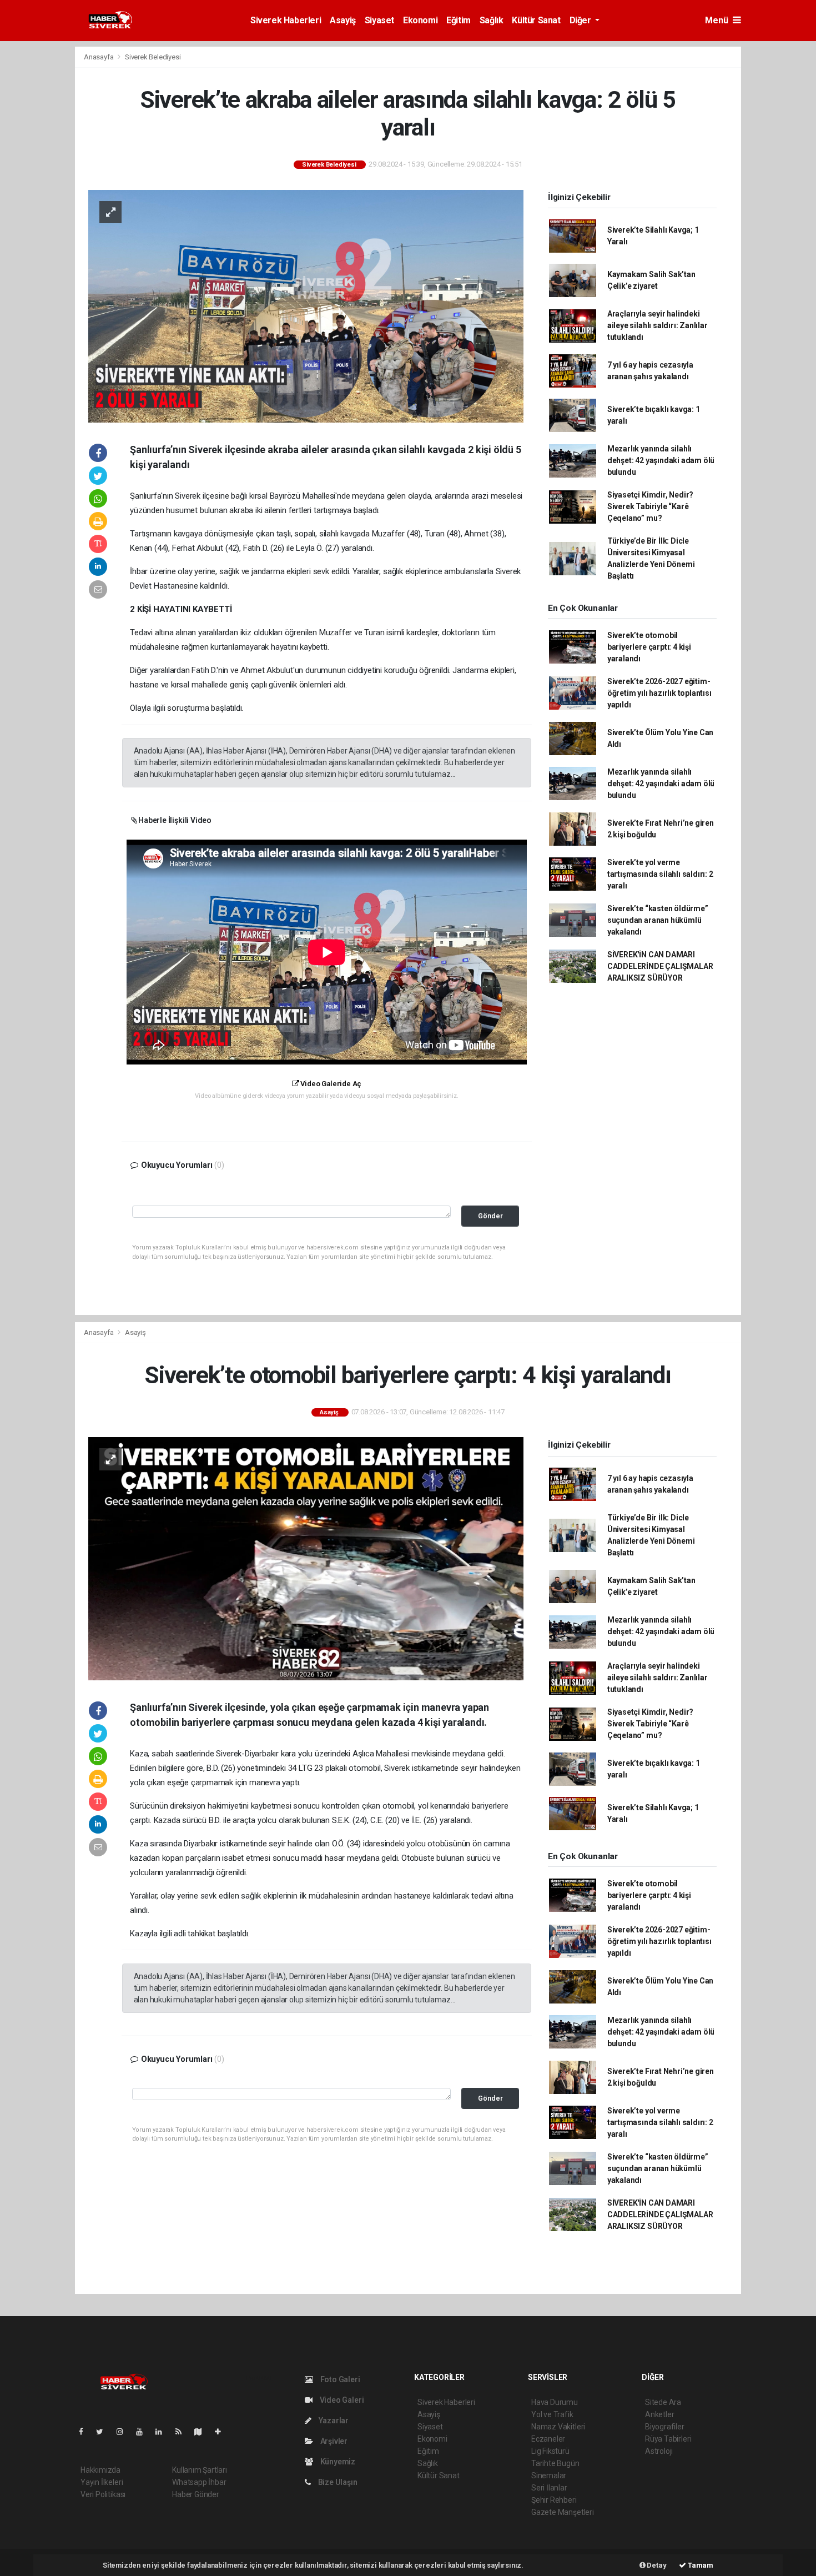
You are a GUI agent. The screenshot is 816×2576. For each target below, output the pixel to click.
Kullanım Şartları (200, 2470)
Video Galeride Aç (330, 1084)
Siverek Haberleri (286, 20)
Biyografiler (665, 2427)
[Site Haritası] (203, 2432)
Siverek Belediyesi (153, 57)
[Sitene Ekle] (222, 2432)
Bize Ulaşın (337, 2482)
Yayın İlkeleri (102, 2482)
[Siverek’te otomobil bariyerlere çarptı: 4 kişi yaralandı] (306, 1558)
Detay (656, 2565)
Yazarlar (333, 2421)
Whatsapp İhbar (199, 2482)
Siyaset (379, 20)
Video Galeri (341, 2400)
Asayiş (343, 20)
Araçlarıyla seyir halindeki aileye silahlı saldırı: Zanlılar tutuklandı (658, 325)
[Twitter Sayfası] (104, 2432)
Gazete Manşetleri (563, 2512)
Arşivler (333, 2441)
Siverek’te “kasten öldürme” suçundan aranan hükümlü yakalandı (658, 920)
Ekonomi (420, 20)
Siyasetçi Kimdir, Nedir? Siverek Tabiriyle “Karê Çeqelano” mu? (650, 506)
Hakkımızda (100, 2470)
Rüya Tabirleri (668, 2439)
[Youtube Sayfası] (144, 2432)
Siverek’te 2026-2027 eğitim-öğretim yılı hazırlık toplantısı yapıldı (659, 693)
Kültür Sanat (536, 20)
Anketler (659, 2414)
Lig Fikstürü (550, 2451)
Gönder (490, 1216)
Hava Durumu (555, 2402)
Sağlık (492, 20)
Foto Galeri (339, 2379)
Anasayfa (99, 57)
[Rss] (183, 2432)
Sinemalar (549, 2475)
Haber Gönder (196, 2494)
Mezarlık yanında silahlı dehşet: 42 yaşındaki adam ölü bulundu (661, 460)
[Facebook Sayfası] (85, 2432)
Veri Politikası (103, 2494)
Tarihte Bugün (555, 2463)
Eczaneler (548, 2439)
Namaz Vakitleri (558, 2427)
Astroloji (659, 2451)
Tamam (700, 2565)
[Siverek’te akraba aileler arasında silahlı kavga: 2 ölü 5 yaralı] (306, 305)
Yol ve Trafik (552, 2414)
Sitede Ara (663, 2402)
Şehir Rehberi (554, 2500)
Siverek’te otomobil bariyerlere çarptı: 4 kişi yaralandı (649, 647)
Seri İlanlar (549, 2488)
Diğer (581, 20)
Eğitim (459, 20)
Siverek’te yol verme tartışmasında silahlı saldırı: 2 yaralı (660, 874)
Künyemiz (337, 2462)
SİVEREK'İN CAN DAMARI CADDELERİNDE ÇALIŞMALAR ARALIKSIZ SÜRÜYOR (660, 966)
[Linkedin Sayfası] (163, 2432)
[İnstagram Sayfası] (124, 2432)
